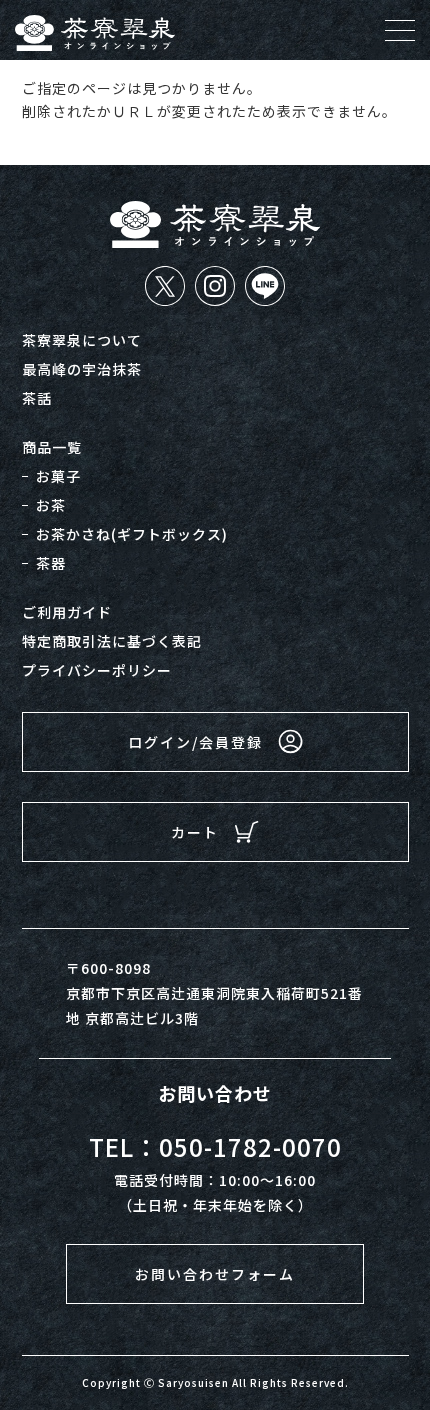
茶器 (51, 563)
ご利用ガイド (67, 612)
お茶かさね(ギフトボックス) (132, 534)
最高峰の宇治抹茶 (82, 369)
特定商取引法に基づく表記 (112, 641)
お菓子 (58, 476)
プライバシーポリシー (97, 670)
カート (195, 832)
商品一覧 (52, 447)
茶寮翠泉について (82, 340)
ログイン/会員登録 (195, 742)
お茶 (51, 505)
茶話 (37, 398)
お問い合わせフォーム (215, 1274)
